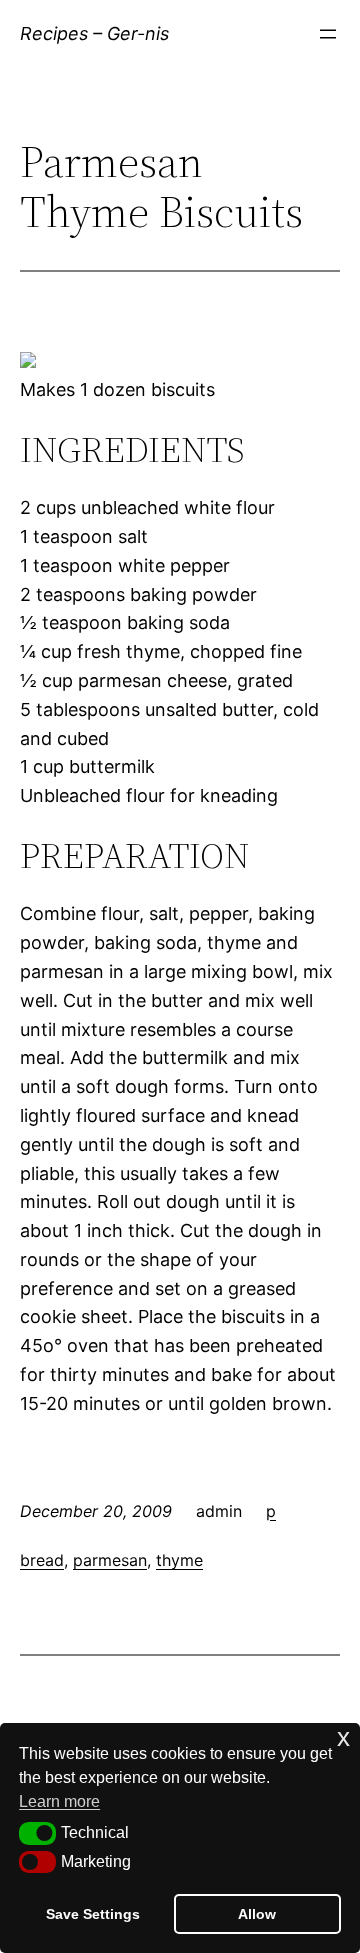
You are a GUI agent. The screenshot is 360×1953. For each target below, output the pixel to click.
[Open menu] (328, 34)
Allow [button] (257, 1914)
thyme (179, 1560)
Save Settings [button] (93, 1914)
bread (42, 1560)
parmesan (110, 1560)
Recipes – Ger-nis (94, 33)
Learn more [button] (59, 1801)
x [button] (343, 1737)
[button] (37, 1833)
